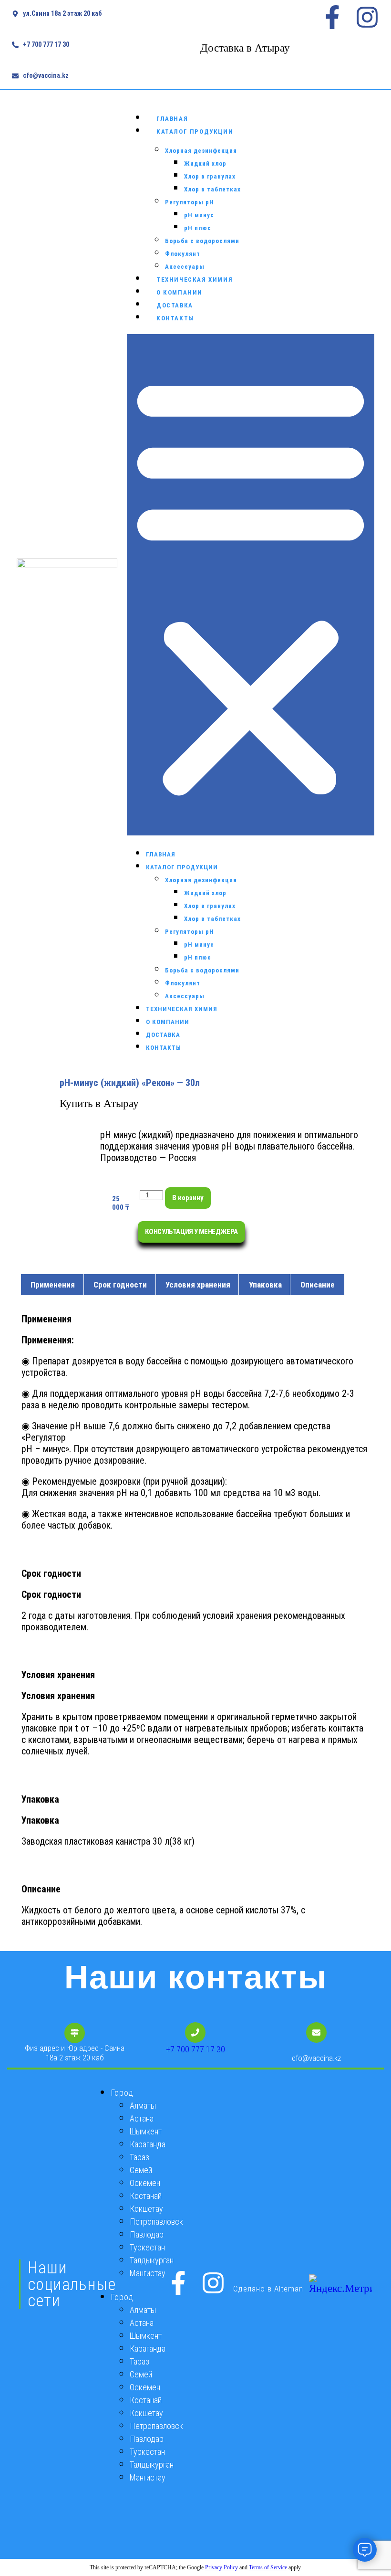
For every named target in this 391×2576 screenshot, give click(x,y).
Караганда (148, 2144)
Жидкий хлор (205, 164)
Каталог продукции (195, 132)
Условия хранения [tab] (198, 1285)
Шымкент (146, 2131)
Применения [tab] (53, 1285)
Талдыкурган (152, 2260)
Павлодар (147, 2234)
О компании (180, 292)
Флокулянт (183, 254)
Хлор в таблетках (212, 189)
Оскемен (145, 2183)
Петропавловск (156, 2222)
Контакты (175, 318)
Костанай (146, 2196)
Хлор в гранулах (210, 176)
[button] (251, 585)
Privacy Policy (221, 2567)
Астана (142, 2118)
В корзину (188, 1198)
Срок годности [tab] (120, 1285)
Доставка (175, 305)
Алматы (143, 2106)
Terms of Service (268, 2567)
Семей (141, 2170)
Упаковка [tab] (265, 1285)
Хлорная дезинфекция (201, 151)
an (288, 2289)
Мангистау (148, 2273)
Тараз (139, 2157)
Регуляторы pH (190, 202)
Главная (172, 119)
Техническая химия (195, 280)
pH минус (199, 215)
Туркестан (147, 2247)
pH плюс (198, 228)
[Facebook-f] (332, 17)
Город (122, 2093)
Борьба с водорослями (202, 241)
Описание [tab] (318, 1285)
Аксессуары (185, 267)
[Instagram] (367, 17)
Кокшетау (146, 2209)
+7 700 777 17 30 (195, 2049)
